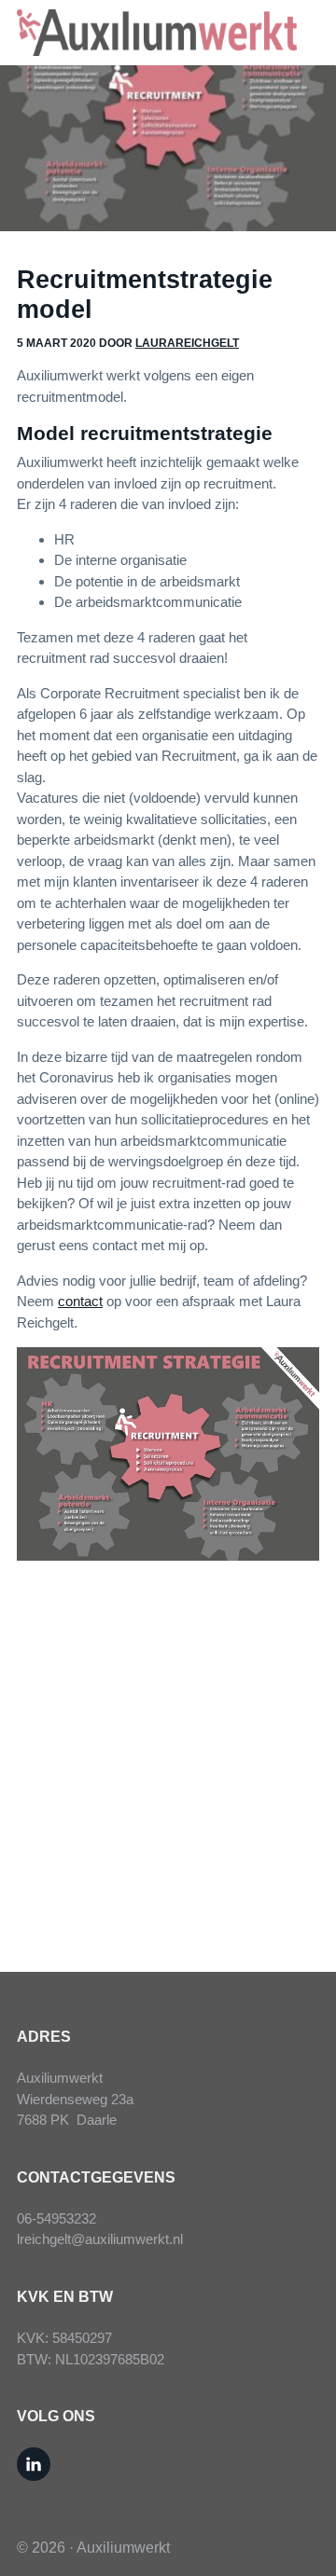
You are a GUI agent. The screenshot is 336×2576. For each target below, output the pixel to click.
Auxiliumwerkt (123, 2548)
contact (80, 1301)
